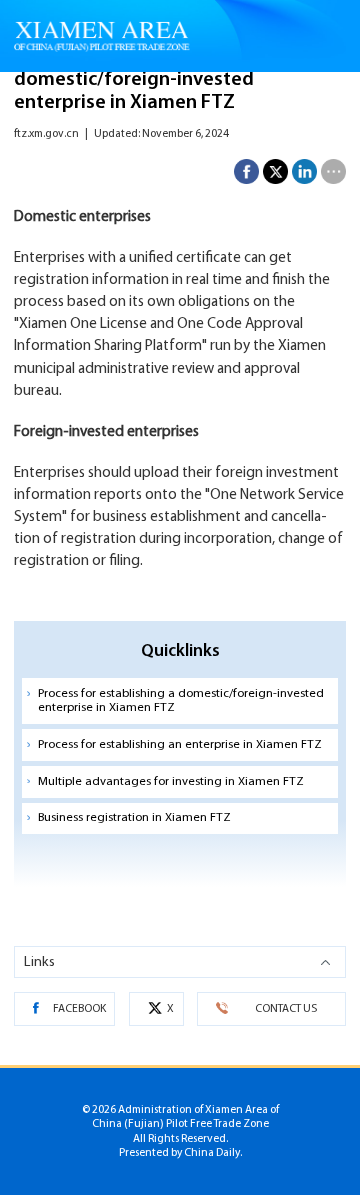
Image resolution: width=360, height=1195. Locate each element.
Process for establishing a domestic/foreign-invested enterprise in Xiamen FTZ (181, 701)
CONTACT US (286, 1009)
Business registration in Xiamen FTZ (134, 818)
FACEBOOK (79, 1009)
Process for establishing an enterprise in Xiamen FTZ (180, 745)
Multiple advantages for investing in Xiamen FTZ (171, 782)
